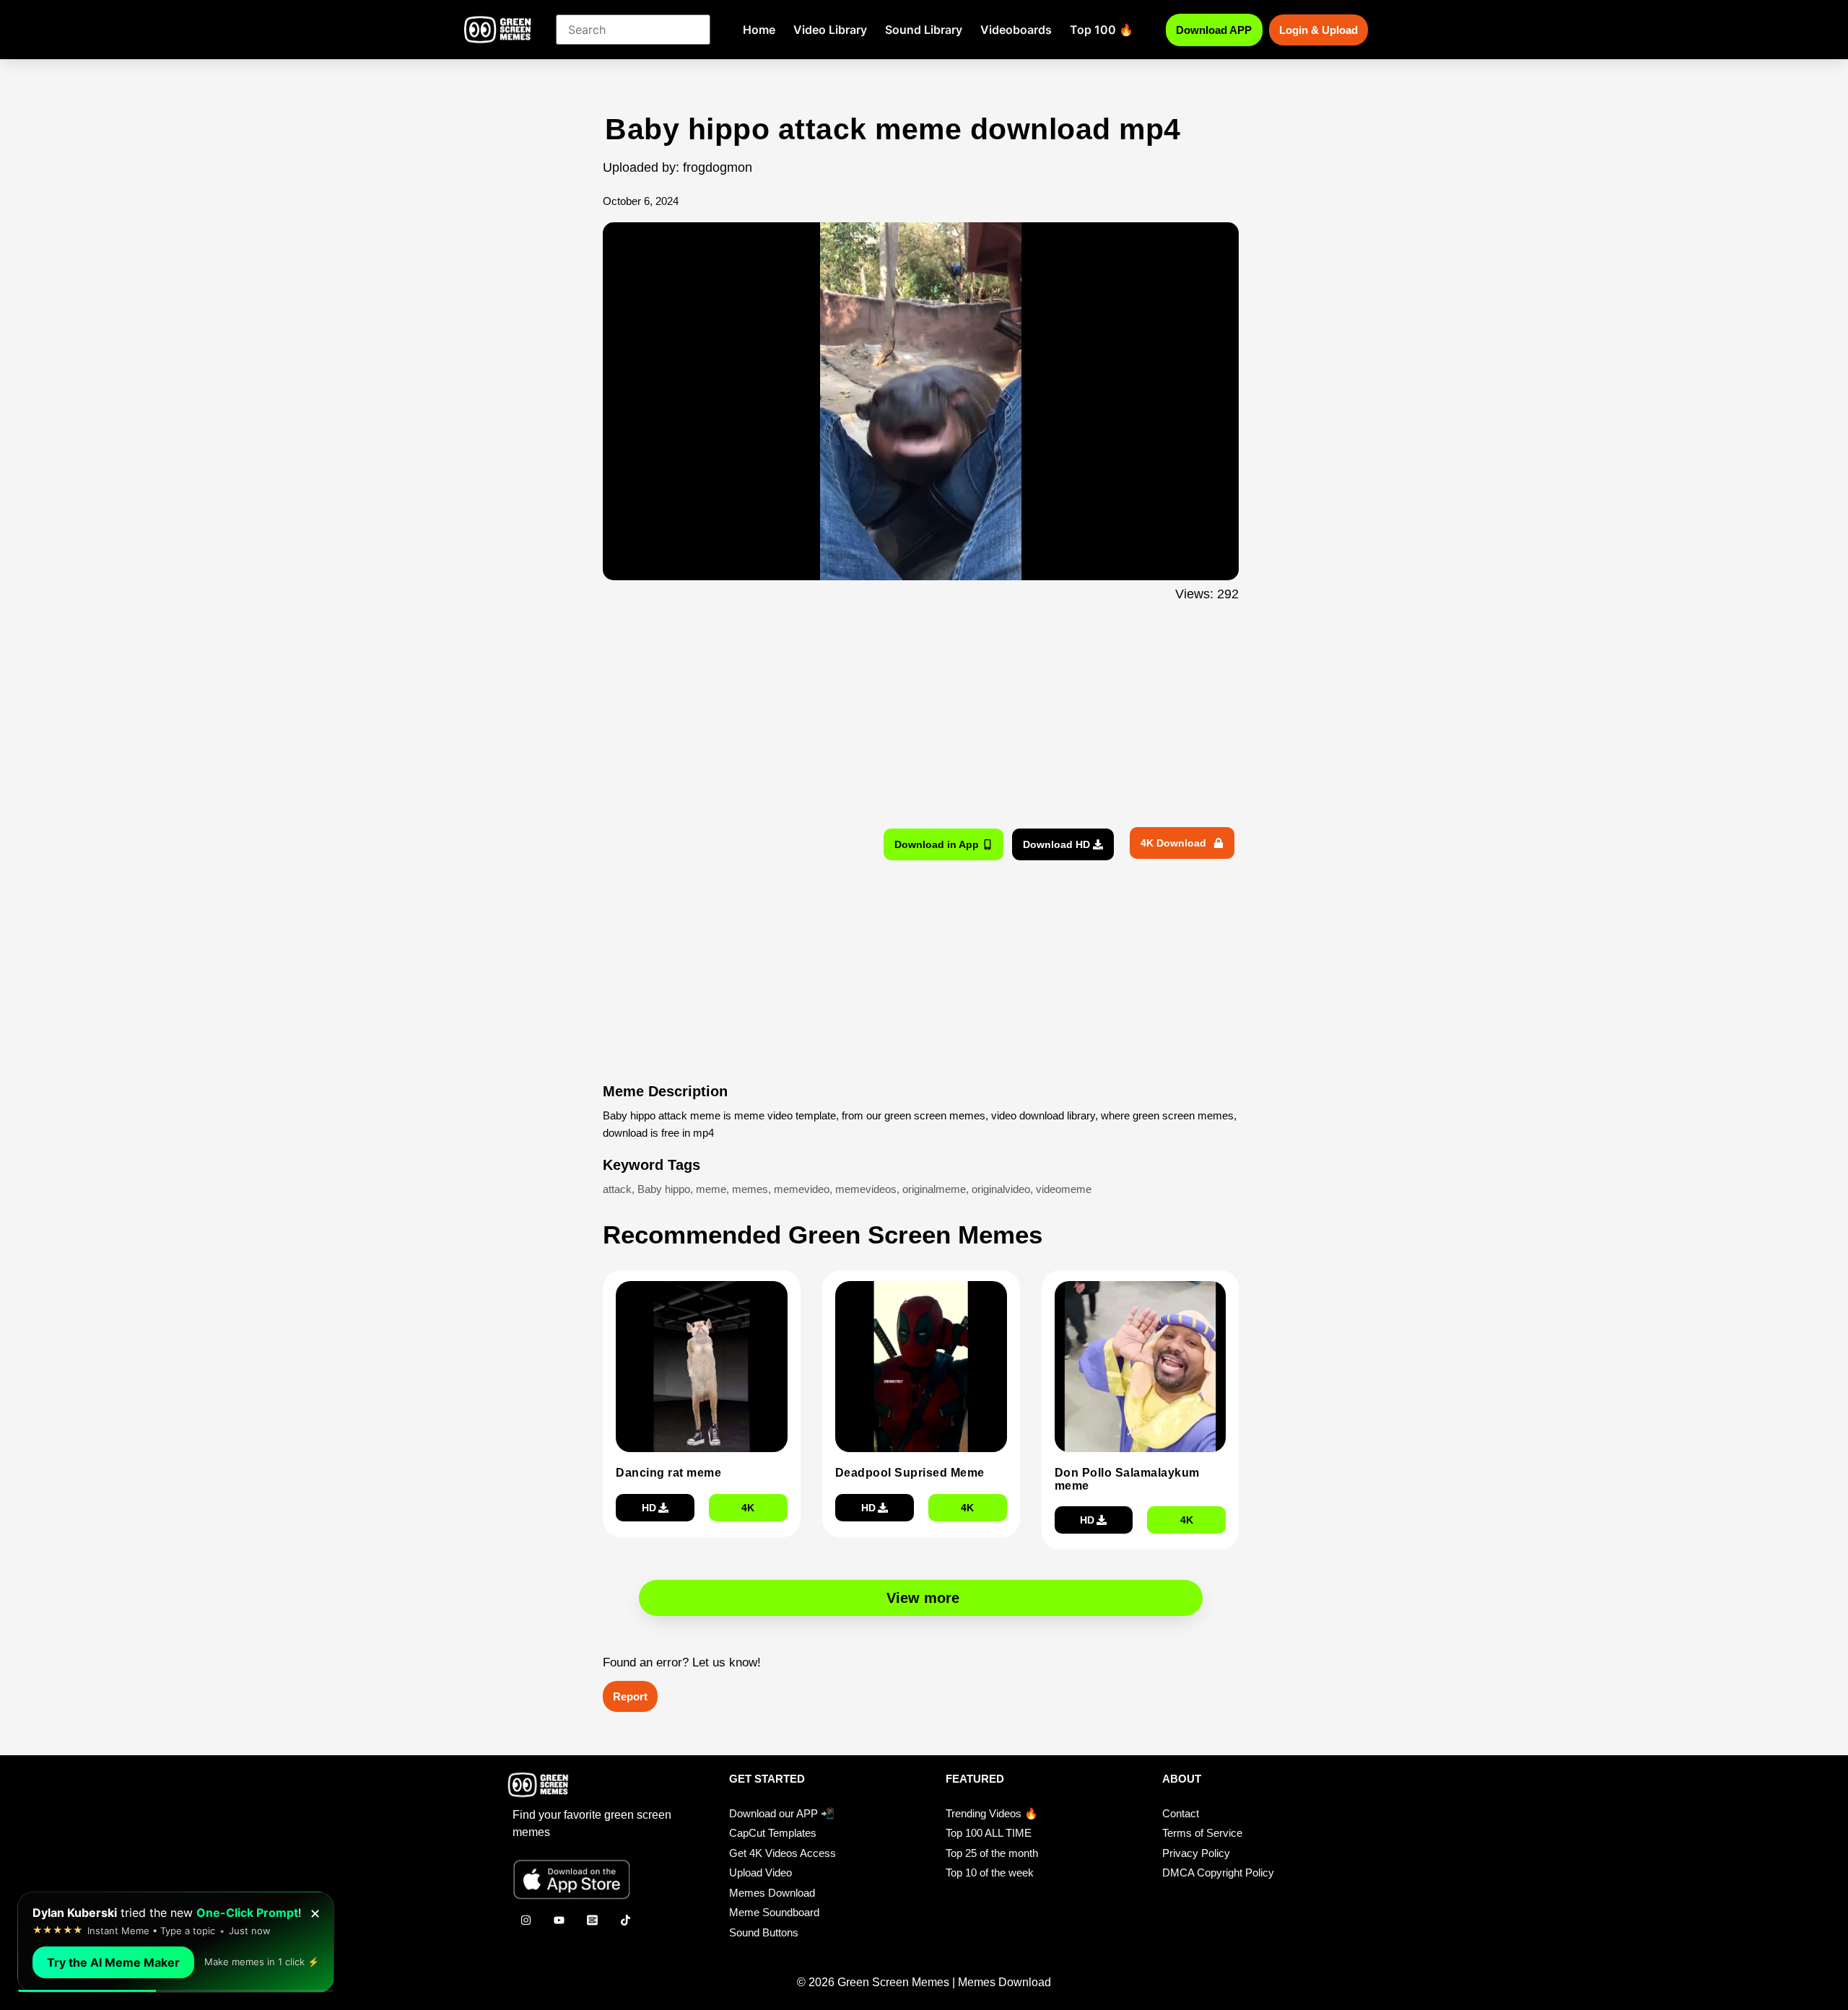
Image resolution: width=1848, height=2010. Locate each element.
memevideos (866, 1189)
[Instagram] (526, 1921)
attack (617, 1189)
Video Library (830, 30)
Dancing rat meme (668, 1473)
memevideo (802, 1189)
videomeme (1064, 1189)
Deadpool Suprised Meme (910, 1473)
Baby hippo (664, 1189)
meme (711, 1189)
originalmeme (934, 1189)
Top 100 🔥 (1102, 30)
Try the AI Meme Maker (113, 1962)
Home (759, 30)
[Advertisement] (525, 399)
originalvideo (1001, 1189)
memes (750, 1189)
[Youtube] (559, 1921)
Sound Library (924, 30)
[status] (176, 1942)
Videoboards (1016, 30)
